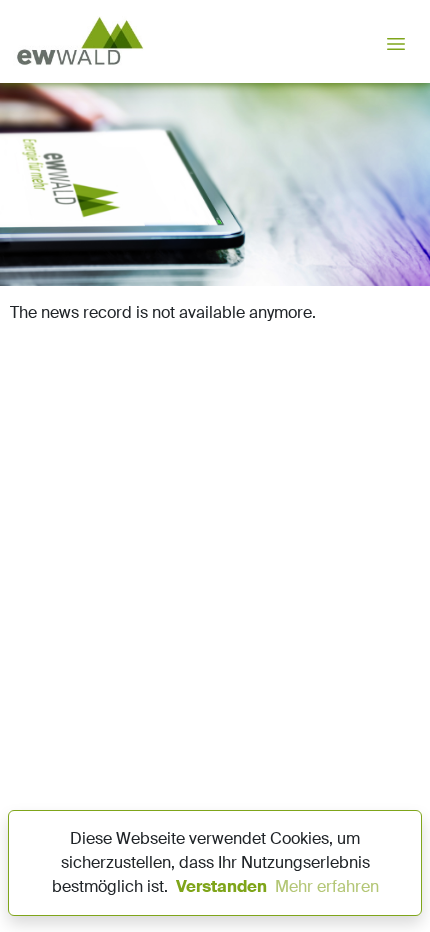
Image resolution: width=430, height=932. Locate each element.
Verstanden (221, 886)
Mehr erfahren (327, 886)
